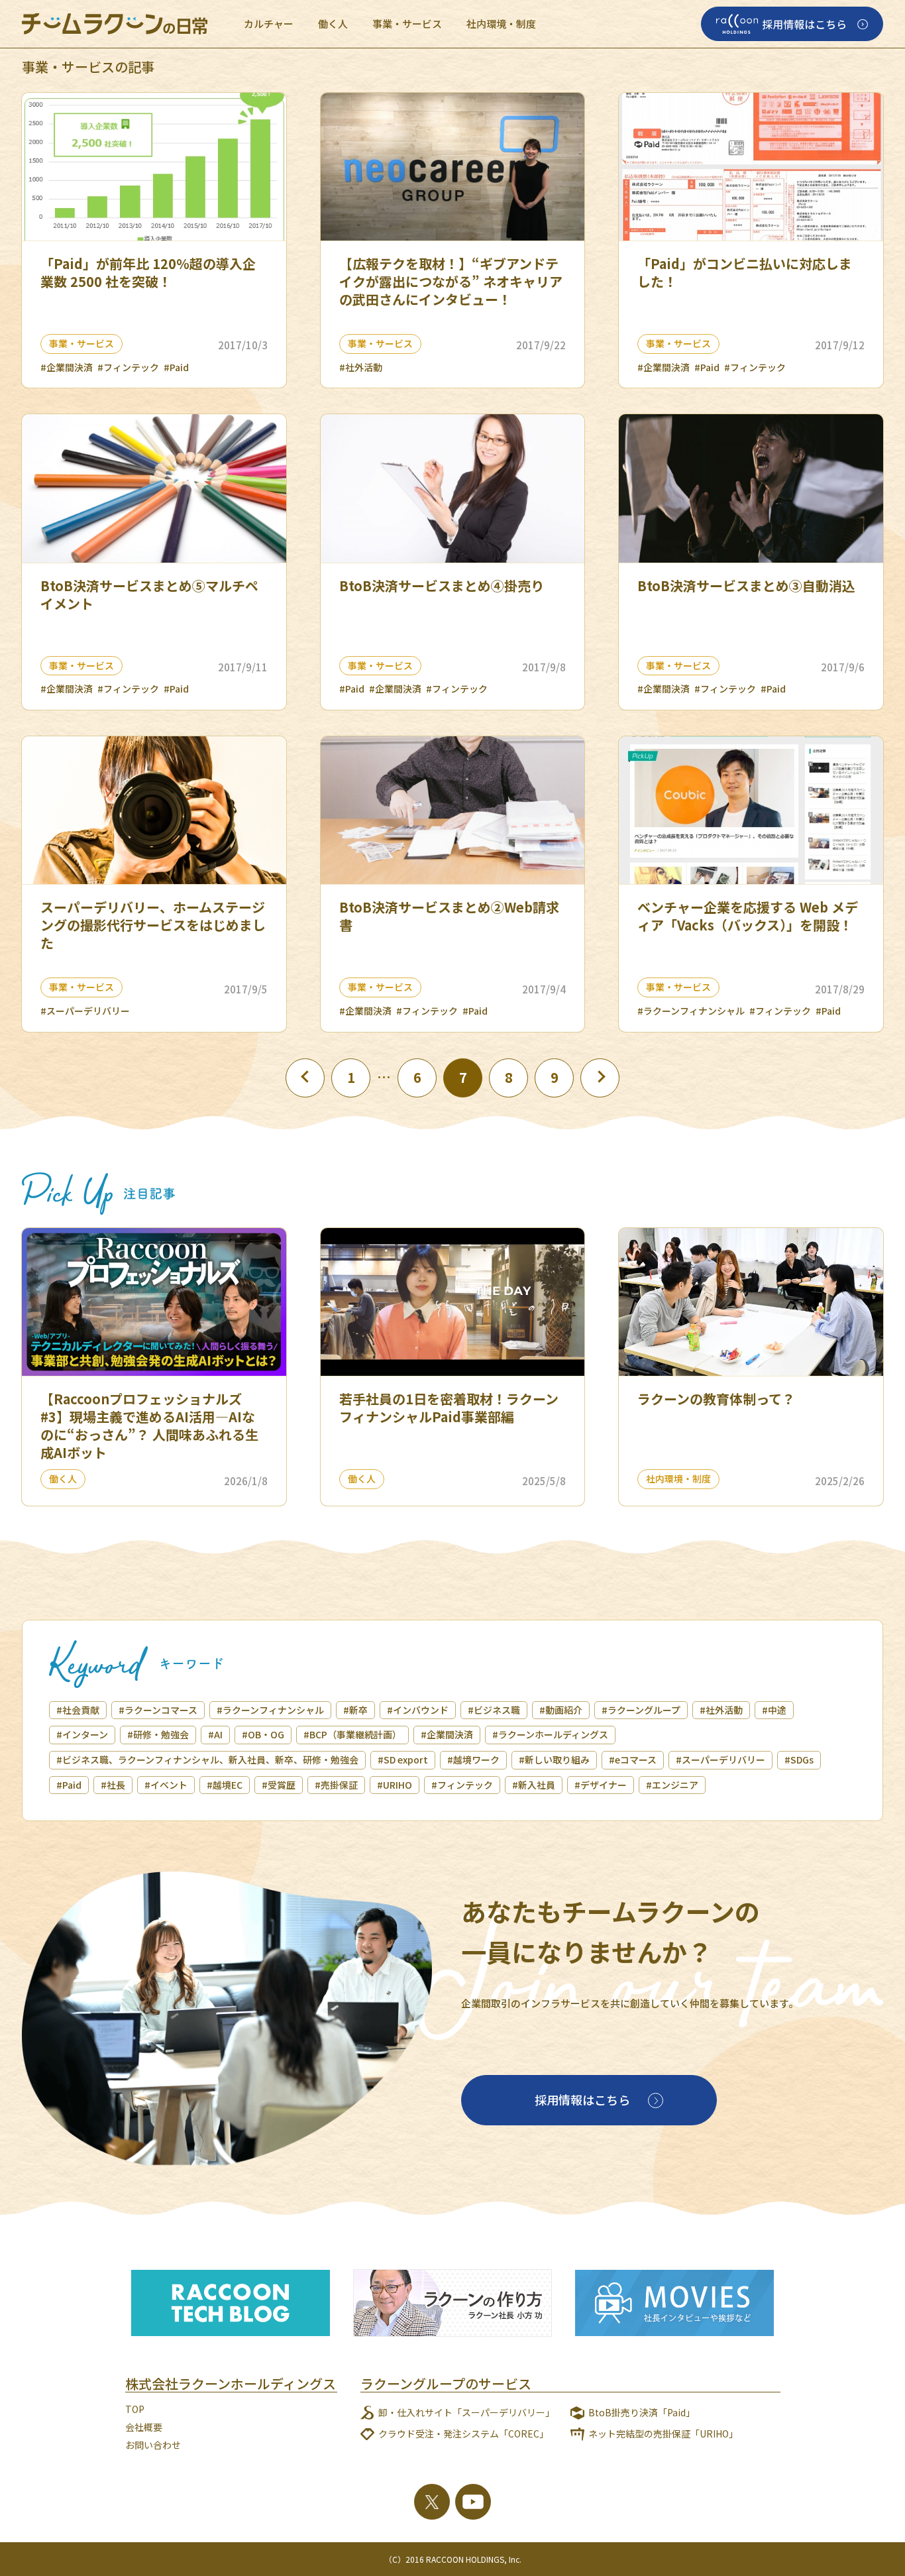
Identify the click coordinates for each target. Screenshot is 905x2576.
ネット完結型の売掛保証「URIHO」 (663, 2434)
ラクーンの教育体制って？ (716, 1399)
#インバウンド (418, 1710)
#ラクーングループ (641, 1710)
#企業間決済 (67, 367)
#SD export (403, 1760)
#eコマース (633, 1760)
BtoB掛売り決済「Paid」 (642, 2412)
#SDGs (799, 1760)
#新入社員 (534, 1785)
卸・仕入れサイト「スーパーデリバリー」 (466, 2412)
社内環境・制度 (501, 24)
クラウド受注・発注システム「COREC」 (463, 2434)
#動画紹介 (561, 1710)
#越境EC (225, 1785)
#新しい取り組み (554, 1760)
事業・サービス (407, 24)
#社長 (113, 1785)
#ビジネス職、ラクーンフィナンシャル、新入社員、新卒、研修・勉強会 (207, 1760)
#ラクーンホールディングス (550, 1734)
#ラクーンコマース (158, 1710)
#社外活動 (361, 367)
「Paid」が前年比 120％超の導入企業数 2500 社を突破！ (148, 272)
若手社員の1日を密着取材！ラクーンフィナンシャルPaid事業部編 (449, 1408)
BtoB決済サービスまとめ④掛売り (442, 586)
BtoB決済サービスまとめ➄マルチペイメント (149, 594)
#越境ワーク (473, 1760)
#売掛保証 (336, 1785)
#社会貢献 (78, 1710)
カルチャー (269, 24)
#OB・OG (263, 1734)
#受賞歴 (279, 1785)
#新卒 (355, 1710)
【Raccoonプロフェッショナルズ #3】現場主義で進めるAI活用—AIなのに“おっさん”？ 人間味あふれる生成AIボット (149, 1426)
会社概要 (144, 2427)
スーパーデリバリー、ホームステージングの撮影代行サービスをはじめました (153, 925)
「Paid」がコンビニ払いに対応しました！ (745, 272)
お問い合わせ (153, 2445)
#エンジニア (672, 1785)
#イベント (166, 1785)
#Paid (176, 367)
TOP (135, 2409)
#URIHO (395, 1785)
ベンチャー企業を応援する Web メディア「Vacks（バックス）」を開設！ (748, 916)
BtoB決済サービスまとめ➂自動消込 (746, 586)
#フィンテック (128, 367)
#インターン (82, 1734)
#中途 (774, 1710)
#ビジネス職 (494, 1710)
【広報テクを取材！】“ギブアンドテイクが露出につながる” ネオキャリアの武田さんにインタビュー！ (451, 281)
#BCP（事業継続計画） (352, 1734)
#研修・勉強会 (158, 1734)
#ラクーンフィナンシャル (691, 1011)
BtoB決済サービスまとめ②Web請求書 (449, 916)
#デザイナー (601, 1785)
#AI (215, 1734)
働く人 (333, 24)
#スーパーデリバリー (85, 1011)
